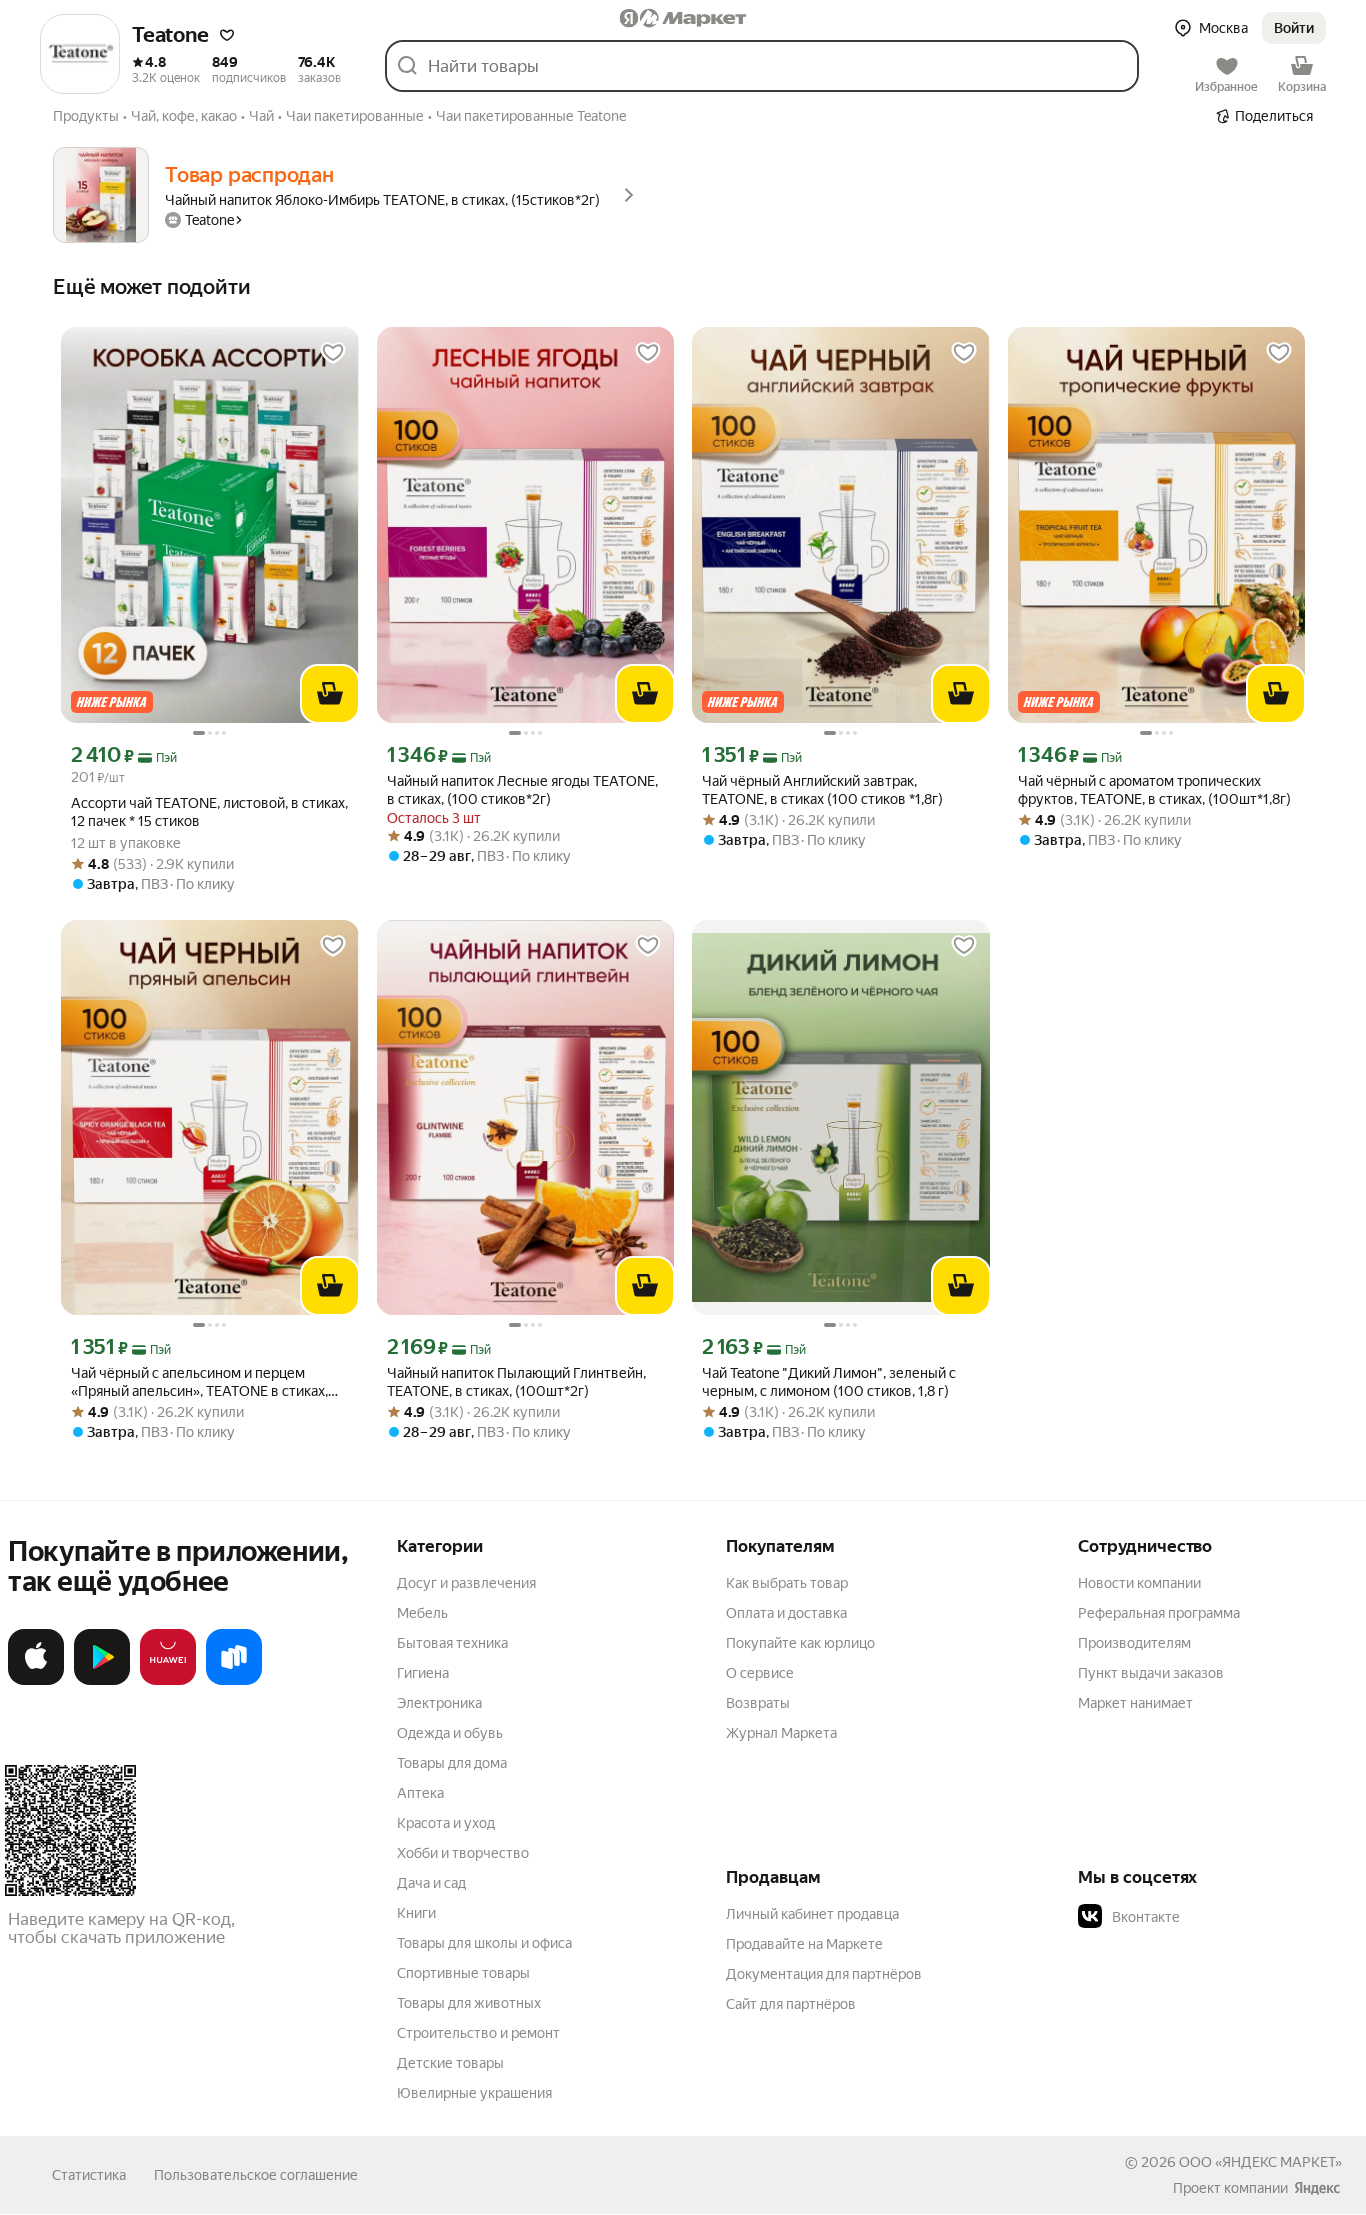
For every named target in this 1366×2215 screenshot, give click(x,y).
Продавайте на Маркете (804, 1944)
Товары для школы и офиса (484, 1943)
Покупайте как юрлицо (800, 1643)
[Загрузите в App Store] (36, 1681)
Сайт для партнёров (791, 2004)
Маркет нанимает (1135, 1703)
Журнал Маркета (781, 1733)
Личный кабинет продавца (812, 1914)
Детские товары (450, 2063)
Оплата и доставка (786, 1613)
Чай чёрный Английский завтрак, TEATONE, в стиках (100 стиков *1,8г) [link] (822, 790)
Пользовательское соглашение (256, 2175)
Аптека (420, 1793)
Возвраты (758, 1703)
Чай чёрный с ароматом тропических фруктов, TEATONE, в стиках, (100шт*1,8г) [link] (1154, 790)
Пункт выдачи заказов (1151, 1673)
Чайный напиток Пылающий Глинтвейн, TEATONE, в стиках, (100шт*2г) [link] (516, 1382)
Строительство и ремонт (478, 2033)
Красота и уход (446, 1823)
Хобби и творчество (463, 1853)
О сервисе (760, 1673)
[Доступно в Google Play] (102, 1681)
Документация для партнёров (824, 1974)
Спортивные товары (463, 1973)
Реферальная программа (1159, 1613)
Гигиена (423, 1673)
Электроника (439, 1703)
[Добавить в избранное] (333, 353)
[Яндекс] (1317, 2188)
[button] (227, 35)
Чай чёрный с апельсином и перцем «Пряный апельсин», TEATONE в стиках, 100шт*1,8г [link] (199, 1382)
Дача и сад (431, 1883)
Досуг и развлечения (466, 1583)
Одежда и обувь (450, 1733)
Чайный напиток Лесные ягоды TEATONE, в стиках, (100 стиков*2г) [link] (522, 790)
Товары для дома (452, 1763)
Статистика (89, 2175)
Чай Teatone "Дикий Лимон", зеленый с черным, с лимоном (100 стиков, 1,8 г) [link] (829, 1382)
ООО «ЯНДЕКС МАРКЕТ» (1260, 2162)
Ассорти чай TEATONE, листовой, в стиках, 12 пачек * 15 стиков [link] (209, 812)
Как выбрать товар (787, 1583)
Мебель (422, 1613)
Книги (416, 1913)
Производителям (1134, 1643)
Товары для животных (469, 2003)
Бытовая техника (452, 1643)
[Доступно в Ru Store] (234, 1681)
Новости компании (1139, 1583)
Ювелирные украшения (474, 2093)
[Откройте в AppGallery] (168, 1681)
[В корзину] (330, 694)
